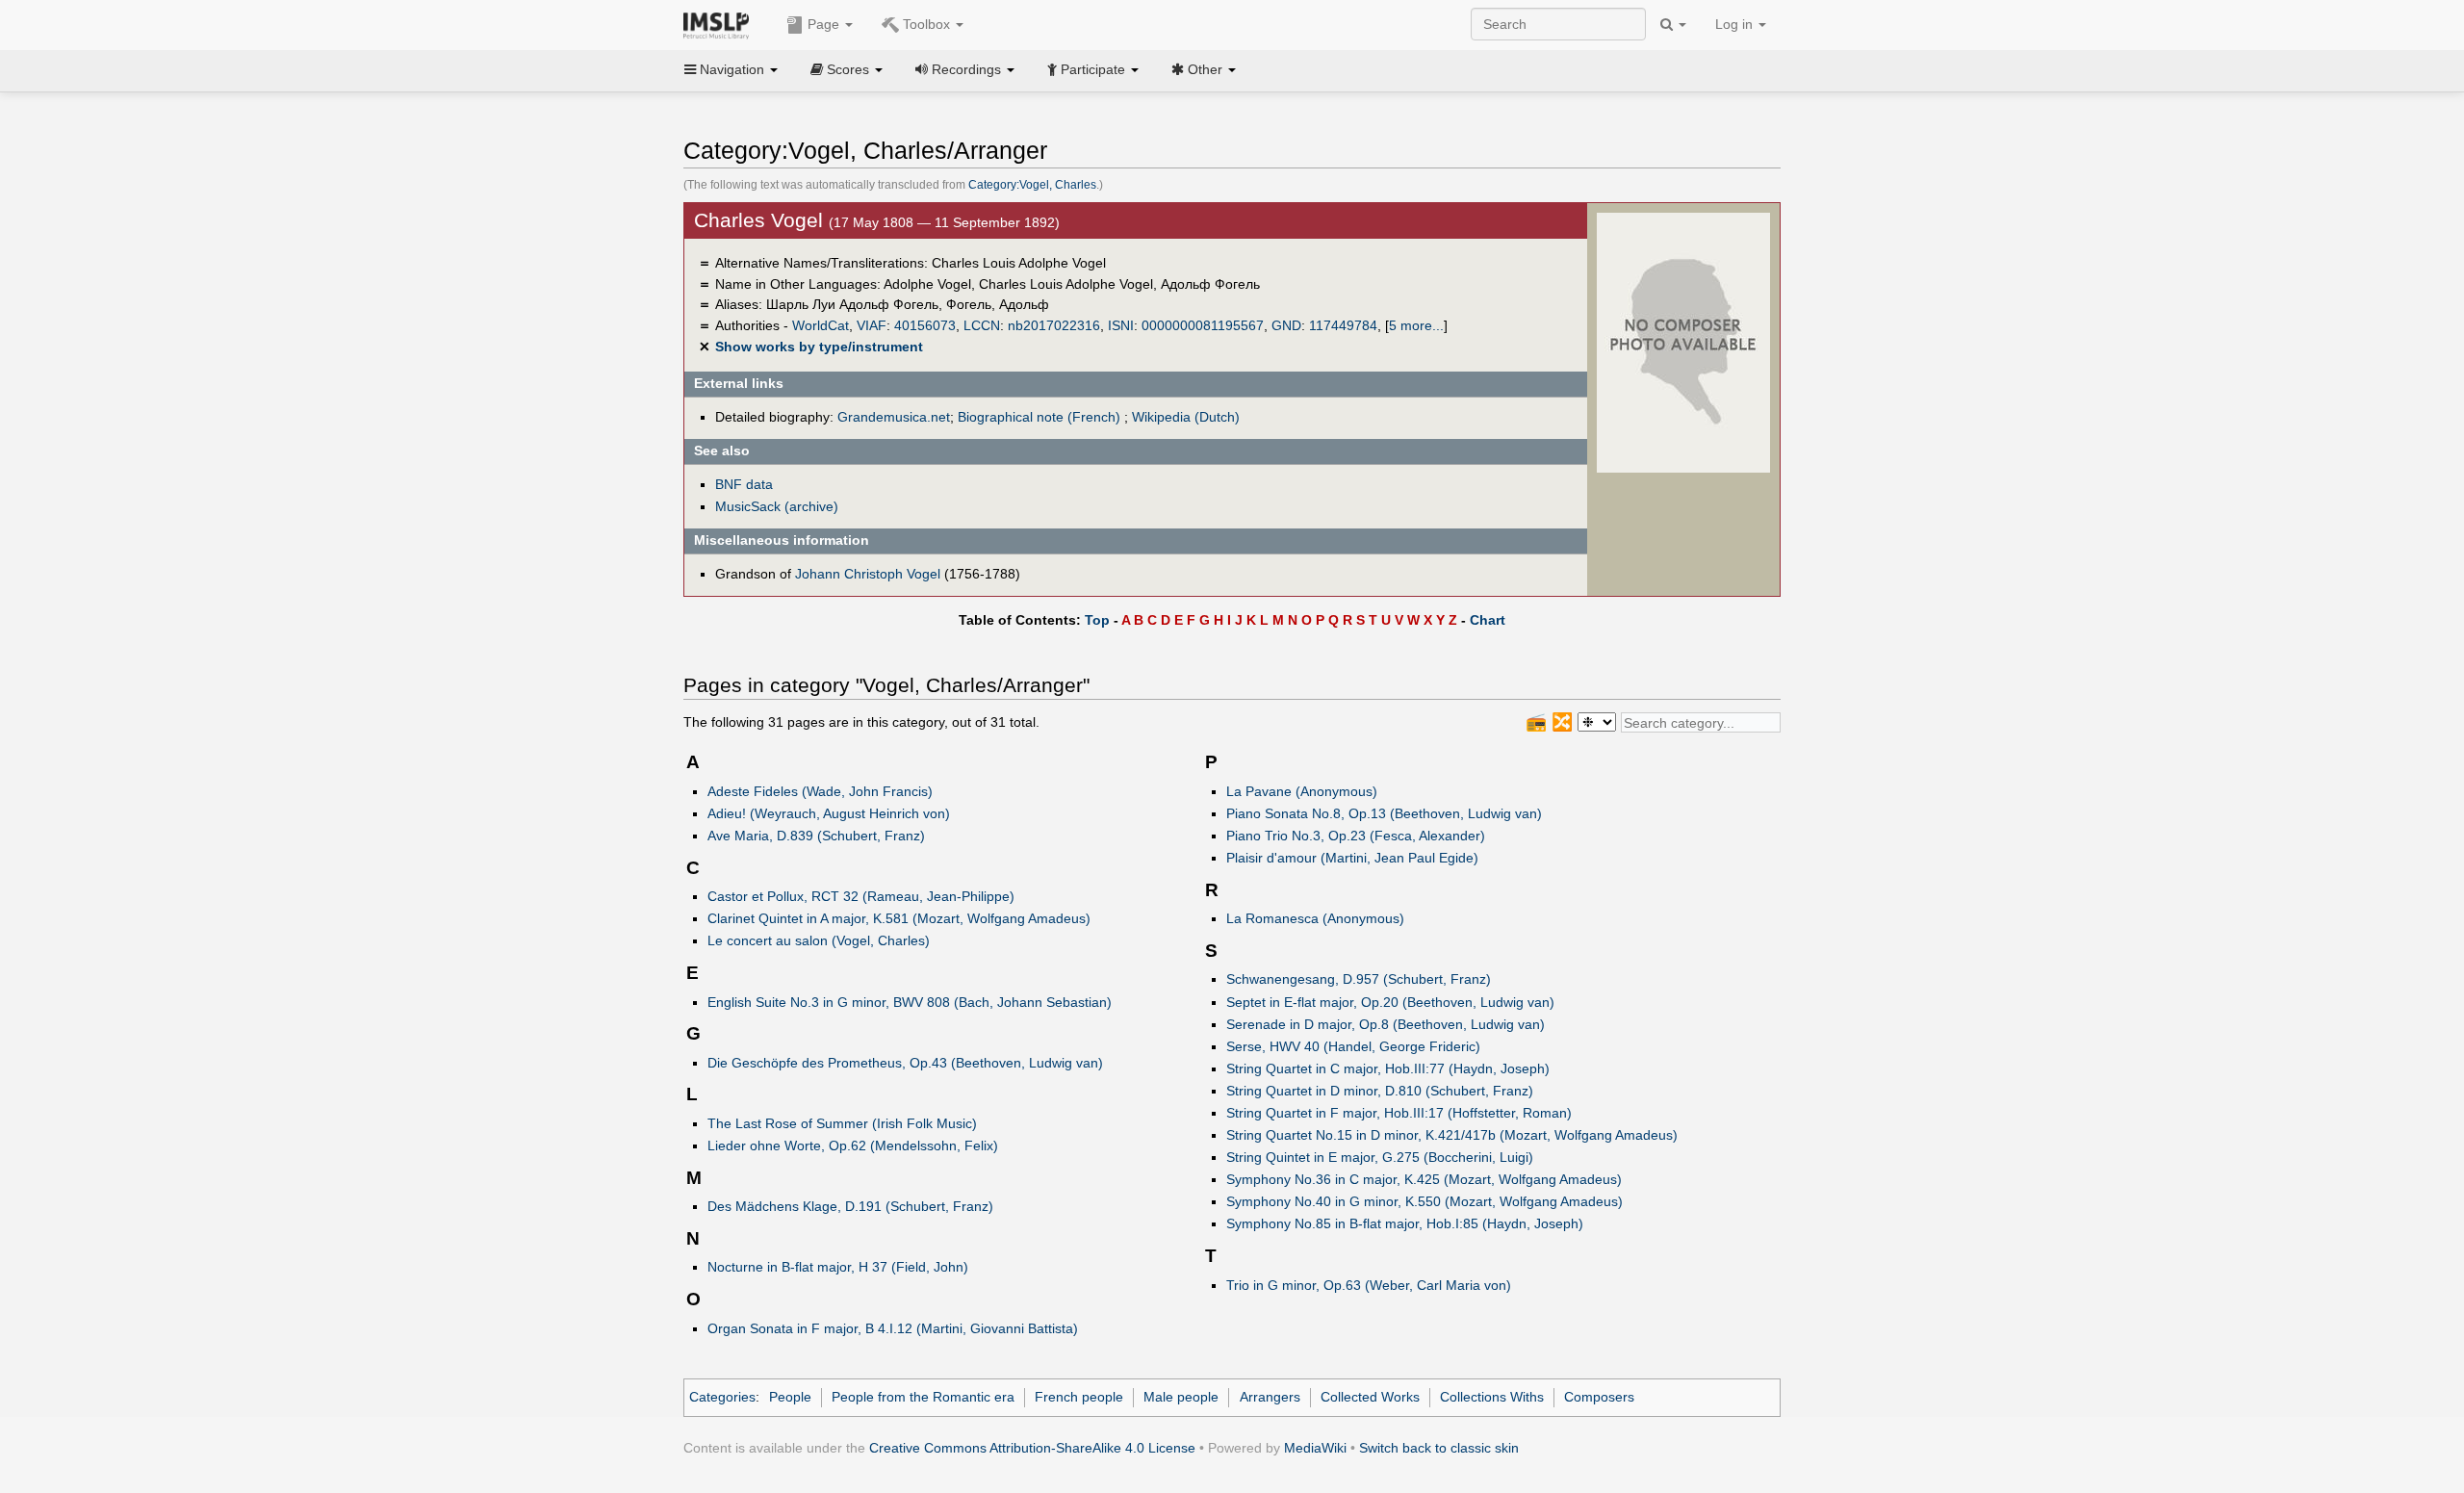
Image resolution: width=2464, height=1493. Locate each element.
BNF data (744, 484)
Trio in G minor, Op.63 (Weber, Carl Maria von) (1369, 1285)
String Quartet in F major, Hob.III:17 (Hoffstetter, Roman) (1399, 1113)
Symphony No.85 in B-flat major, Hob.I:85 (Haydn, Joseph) (1405, 1223)
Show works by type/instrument (819, 347)
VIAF (872, 325)
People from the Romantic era (923, 1397)
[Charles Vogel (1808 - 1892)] (1683, 342)
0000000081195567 (1203, 325)
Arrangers (1270, 1397)
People (790, 1397)
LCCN (982, 325)
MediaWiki (1315, 1448)
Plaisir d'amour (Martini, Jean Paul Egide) (1352, 858)
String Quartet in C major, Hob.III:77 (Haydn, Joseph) (1388, 1068)
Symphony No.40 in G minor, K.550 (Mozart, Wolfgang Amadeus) (1424, 1201)
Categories (722, 1397)
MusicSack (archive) (777, 506)
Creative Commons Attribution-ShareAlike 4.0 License (1032, 1448)
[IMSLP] (720, 24)
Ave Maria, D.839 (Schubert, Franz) (816, 836)
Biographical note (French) (1039, 417)
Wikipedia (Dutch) (1186, 417)
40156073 (925, 325)
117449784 (1343, 325)
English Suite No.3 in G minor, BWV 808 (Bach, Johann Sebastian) (910, 1002)
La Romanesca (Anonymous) (1315, 918)
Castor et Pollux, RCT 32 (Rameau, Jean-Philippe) (861, 896)
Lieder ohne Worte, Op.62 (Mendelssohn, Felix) (853, 1145)
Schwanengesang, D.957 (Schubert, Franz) (1359, 979)
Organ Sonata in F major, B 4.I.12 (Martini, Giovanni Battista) (893, 1328)
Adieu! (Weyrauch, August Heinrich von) (829, 813)
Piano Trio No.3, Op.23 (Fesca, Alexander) (1356, 836)
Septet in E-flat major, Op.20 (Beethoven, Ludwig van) (1390, 1002)
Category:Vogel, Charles (1032, 185)
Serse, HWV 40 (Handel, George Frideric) (1353, 1046)
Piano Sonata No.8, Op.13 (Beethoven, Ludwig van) (1384, 813)
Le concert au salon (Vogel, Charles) (819, 940)
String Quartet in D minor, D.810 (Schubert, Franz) (1380, 1091)
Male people (1181, 1397)
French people (1079, 1397)
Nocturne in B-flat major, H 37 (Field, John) (838, 1267)
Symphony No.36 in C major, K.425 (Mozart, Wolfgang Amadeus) (1424, 1179)
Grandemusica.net (894, 417)
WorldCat (821, 325)
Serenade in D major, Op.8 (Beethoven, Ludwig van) (1386, 1024)
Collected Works (1370, 1397)
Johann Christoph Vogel (868, 574)
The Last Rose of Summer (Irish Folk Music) (842, 1123)
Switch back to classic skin (1439, 1448)
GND (1286, 325)
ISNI (1121, 325)
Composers (1599, 1397)
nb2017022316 (1054, 325)
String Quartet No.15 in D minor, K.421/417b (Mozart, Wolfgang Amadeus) (1452, 1135)
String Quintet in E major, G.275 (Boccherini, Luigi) (1380, 1157)
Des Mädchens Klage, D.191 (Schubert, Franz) (850, 1206)
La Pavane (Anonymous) (1302, 791)
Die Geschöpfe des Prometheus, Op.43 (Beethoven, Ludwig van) (905, 1063)
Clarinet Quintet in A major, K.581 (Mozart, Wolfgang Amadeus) (899, 918)
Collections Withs (1492, 1397)
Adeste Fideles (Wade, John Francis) (820, 791)
